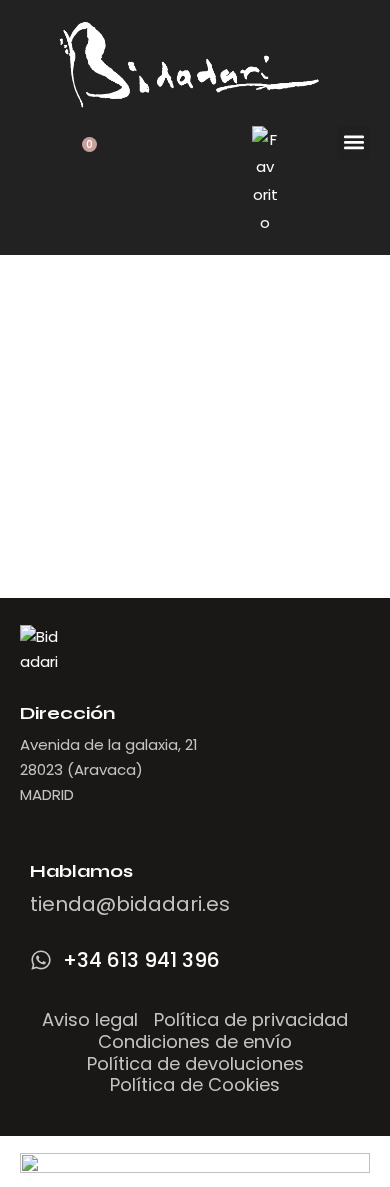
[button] (353, 142)
